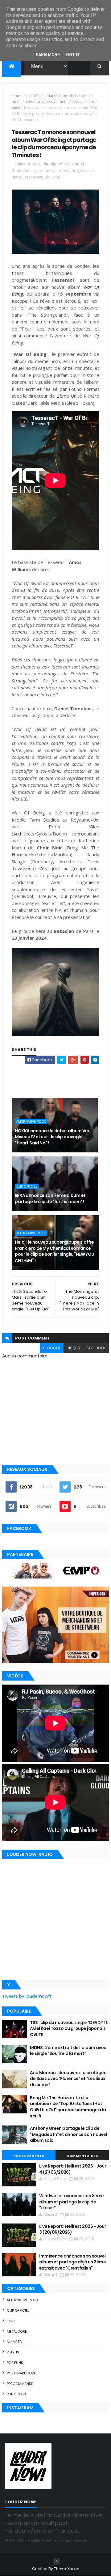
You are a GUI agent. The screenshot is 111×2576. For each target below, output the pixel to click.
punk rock (17, 2394)
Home (17, 96)
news (29, 102)
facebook (96, 1348)
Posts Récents (29, 2156)
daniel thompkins (63, 96)
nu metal (15, 2342)
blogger (52, 1348)
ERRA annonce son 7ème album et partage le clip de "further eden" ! (50, 1198)
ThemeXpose (67, 2569)
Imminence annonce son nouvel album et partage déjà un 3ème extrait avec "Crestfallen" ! (72, 2262)
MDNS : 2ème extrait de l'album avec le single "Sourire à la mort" (68, 2051)
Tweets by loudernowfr (27, 1996)
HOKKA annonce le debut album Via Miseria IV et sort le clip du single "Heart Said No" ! (52, 1137)
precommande (20, 2384)
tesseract (80, 102)
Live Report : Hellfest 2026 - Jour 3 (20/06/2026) (73, 2229)
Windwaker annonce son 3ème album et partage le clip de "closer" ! (71, 2202)
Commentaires (82, 2156)
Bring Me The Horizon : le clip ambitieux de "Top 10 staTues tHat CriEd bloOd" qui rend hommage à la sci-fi (68, 2107)
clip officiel (35, 96)
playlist (14, 2352)
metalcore (17, 2331)
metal (17, 102)
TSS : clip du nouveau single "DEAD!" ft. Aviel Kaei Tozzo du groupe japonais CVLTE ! (69, 2029)
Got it (73, 55)
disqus (73, 1348)
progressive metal (53, 102)
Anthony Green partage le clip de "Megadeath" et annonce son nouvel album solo (68, 2134)
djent (85, 96)
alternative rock (31, 1121)
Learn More (47, 55)
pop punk (15, 2363)
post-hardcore (21, 2373)
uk (93, 102)
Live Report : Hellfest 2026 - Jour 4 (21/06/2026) (73, 2169)
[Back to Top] (56, 2561)
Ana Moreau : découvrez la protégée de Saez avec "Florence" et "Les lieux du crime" (68, 2079)
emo (11, 2321)
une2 (16, 107)
